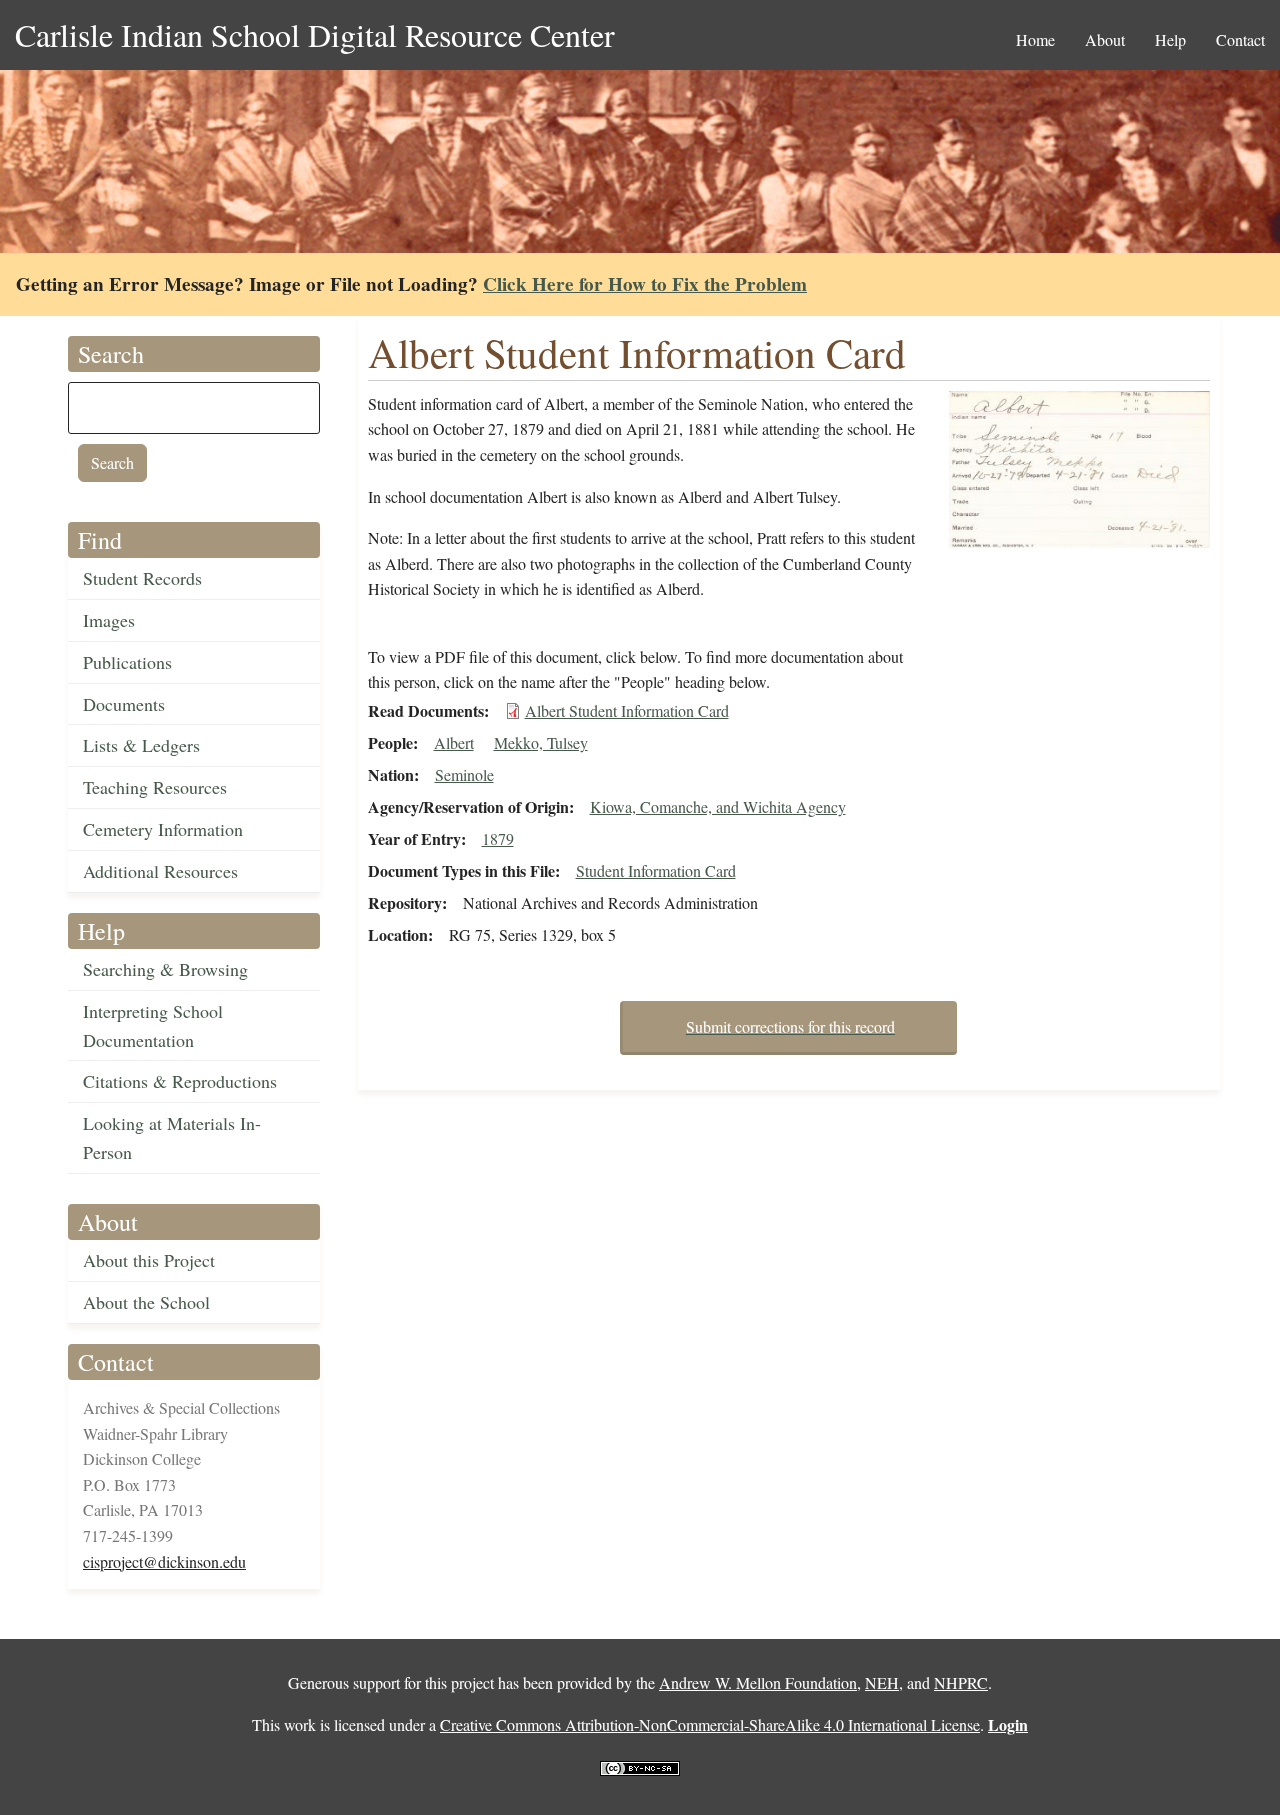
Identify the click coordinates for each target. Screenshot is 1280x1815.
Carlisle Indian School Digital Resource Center (315, 34)
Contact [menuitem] (1240, 39)
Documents (124, 704)
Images (109, 620)
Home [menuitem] (1035, 39)
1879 (498, 838)
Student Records (142, 578)
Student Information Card (656, 870)
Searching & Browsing (165, 969)
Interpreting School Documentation (153, 1025)
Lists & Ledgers (141, 745)
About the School (146, 1302)
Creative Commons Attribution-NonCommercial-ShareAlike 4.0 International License (710, 1724)
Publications (127, 662)
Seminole (464, 774)
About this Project (149, 1260)
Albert (454, 742)
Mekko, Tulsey (541, 742)
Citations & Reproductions (180, 1081)
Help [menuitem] (1170, 39)
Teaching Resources (155, 787)
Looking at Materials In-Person (172, 1137)
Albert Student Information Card (627, 710)
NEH (882, 1682)
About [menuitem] (1105, 39)
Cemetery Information (163, 829)
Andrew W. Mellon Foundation (758, 1682)
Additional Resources (160, 871)
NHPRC (961, 1682)
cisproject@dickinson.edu (164, 1561)
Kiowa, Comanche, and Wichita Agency (718, 806)
